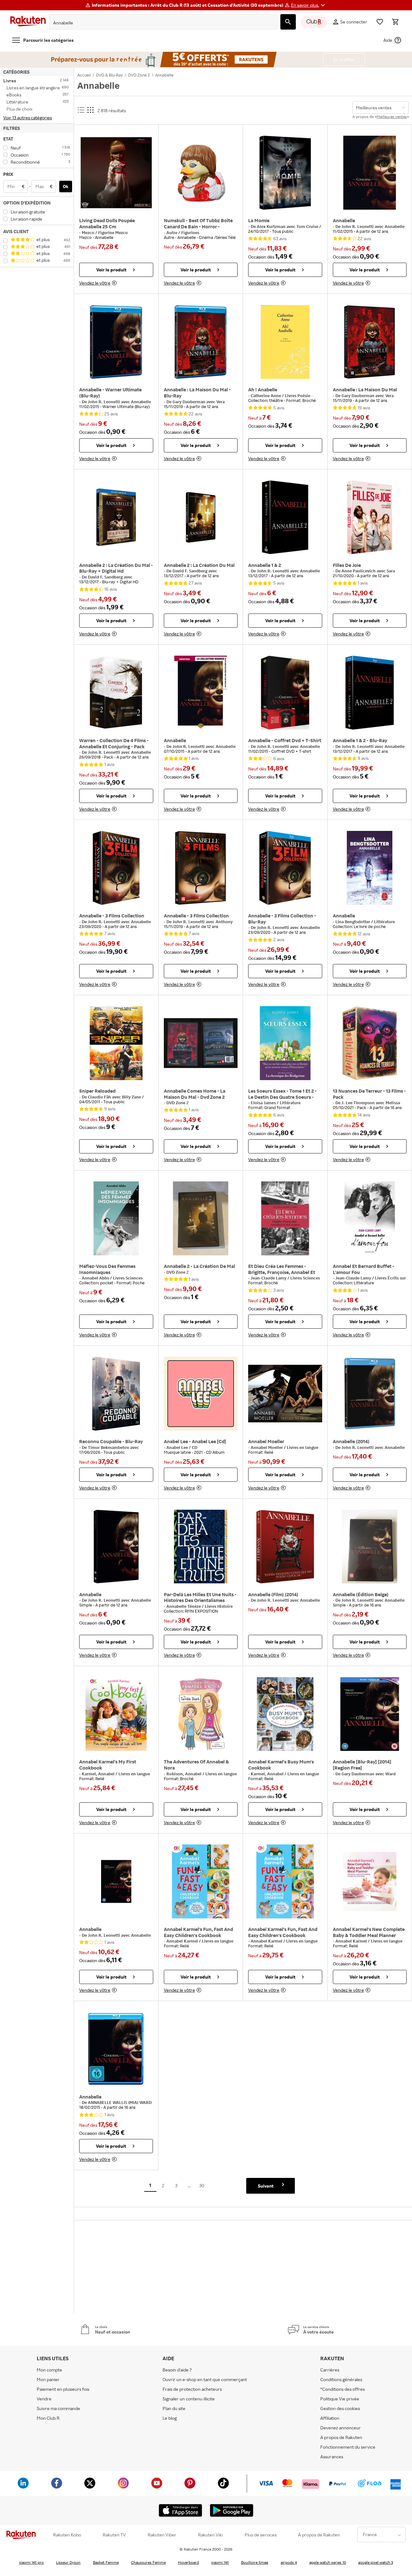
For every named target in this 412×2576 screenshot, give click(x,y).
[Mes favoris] (380, 22)
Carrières (330, 2370)
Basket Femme (106, 2562)
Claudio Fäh (100, 1097)
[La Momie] (285, 173)
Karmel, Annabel (99, 1774)
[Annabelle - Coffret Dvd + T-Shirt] (285, 693)
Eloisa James (264, 1103)
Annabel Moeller (267, 1447)
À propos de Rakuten (319, 2535)
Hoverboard (188, 2562)
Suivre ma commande (58, 2408)
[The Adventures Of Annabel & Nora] (201, 1714)
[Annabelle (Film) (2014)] (285, 1547)
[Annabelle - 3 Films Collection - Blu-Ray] (285, 868)
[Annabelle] (370, 173)
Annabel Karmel (183, 1941)
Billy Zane (132, 1097)
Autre (172, 232)
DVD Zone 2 (178, 1103)
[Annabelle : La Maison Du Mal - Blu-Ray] (201, 342)
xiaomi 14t (220, 2562)
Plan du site (174, 2408)
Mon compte (49, 2370)
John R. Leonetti (358, 226)
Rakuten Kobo (67, 2535)
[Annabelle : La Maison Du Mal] (370, 342)
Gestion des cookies (340, 2408)
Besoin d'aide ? (177, 2370)
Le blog (170, 2418)
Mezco (89, 232)
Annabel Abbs (96, 1278)
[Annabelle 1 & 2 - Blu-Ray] (370, 693)
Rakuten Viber (162, 2535)
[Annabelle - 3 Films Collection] (116, 868)
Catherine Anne (266, 396)
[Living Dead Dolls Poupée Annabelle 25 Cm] (116, 173)
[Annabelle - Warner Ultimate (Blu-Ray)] (116, 342)
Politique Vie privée (340, 2399)
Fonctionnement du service (348, 2447)
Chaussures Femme (148, 2562)
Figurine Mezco (113, 232)
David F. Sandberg (106, 577)
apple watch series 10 (328, 2562)
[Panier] (395, 22)
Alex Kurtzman (272, 226)
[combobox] (158, 23)
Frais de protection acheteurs (192, 2389)
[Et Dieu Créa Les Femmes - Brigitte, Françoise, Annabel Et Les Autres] (285, 1218)
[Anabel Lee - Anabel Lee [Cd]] (201, 1394)
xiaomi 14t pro (31, 2562)
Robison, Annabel (184, 1774)
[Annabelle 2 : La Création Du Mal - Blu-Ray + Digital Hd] (116, 517)
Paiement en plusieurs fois (63, 2389)
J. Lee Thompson (359, 1103)
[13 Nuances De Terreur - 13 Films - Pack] (370, 1043)
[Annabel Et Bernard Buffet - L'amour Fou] (370, 1218)
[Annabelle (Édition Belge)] (370, 1547)
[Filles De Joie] (370, 517)
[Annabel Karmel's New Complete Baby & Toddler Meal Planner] (370, 1881)
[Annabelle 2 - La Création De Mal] (201, 1218)
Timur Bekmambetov (109, 1447)
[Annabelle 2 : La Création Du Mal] (201, 517)
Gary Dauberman (189, 402)
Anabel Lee (178, 1447)
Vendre (44, 2399)
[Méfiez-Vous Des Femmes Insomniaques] (116, 1218)
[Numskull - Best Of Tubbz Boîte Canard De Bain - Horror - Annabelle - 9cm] (201, 173)
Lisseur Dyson (68, 2562)
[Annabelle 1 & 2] (285, 517)
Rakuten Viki (210, 2535)
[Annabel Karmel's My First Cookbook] (116, 1714)
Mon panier (48, 2379)
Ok (66, 186)
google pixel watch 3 (376, 2562)
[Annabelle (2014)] (370, 1394)
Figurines (190, 232)
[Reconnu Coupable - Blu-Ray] (116, 1394)
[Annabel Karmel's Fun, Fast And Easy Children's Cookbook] (201, 1881)
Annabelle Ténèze (184, 1606)
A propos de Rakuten (341, 2437)
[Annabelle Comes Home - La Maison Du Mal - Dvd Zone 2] (201, 1043)
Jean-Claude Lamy (269, 1278)
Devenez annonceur (341, 2428)
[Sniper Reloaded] (116, 1043)
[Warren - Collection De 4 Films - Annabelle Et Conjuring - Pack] (116, 693)
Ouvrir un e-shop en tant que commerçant (205, 2379)
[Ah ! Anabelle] (285, 342)
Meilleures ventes (392, 117)
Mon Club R (48, 2418)
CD (195, 1447)
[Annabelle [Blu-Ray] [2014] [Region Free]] (370, 1714)
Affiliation (330, 2418)
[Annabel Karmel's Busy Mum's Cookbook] (285, 1714)
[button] (309, 5)
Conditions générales (341, 2379)
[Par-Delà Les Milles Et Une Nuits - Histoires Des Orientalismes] (201, 1547)
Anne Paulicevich (359, 571)
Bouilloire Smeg (255, 2562)
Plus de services (261, 2535)
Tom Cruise (308, 226)
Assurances (332, 2457)
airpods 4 (289, 2562)
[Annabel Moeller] (285, 1394)
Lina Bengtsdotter (353, 922)
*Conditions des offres (342, 2389)
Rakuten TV (114, 2535)
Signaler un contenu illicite (189, 2399)
